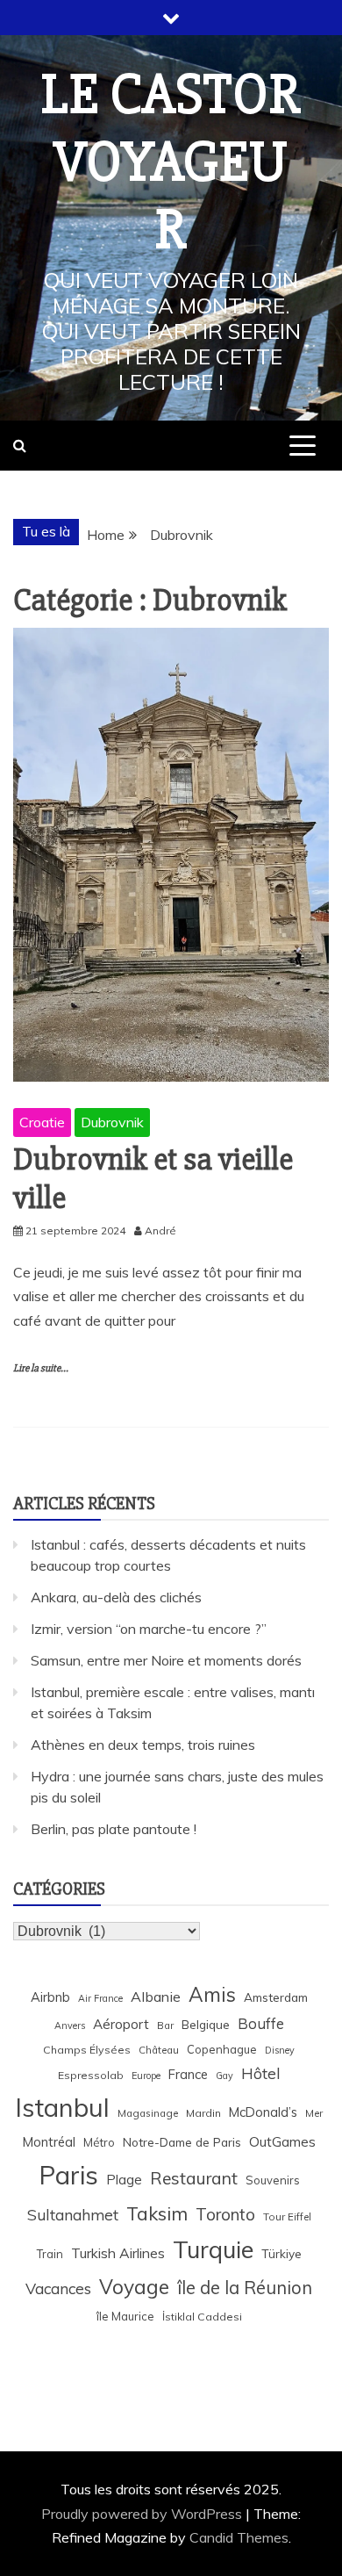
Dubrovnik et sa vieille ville (153, 1179)
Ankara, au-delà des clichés (116, 1597)
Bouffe (261, 2023)
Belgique (206, 2024)
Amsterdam (276, 1997)
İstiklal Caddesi (202, 2317)
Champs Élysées (87, 2050)
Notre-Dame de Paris (182, 2142)
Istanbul (62, 2107)
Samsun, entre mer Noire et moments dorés (166, 1660)
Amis (212, 1994)
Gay (224, 2076)
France (188, 2074)
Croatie (42, 1122)
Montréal (49, 2142)
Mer (314, 2113)
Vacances (58, 2288)
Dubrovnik (112, 1122)
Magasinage (148, 2113)
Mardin (203, 2113)
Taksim (157, 2213)
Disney (280, 2050)
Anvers (70, 2026)
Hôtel (261, 2073)
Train (50, 2254)
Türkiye (281, 2253)
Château (159, 2050)
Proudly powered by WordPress (143, 2514)
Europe (146, 2076)
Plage (124, 2180)
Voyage (134, 2287)
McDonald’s (263, 2112)
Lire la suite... (41, 1368)
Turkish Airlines (118, 2253)
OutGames (282, 2142)
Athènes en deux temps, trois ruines (143, 1745)
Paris (68, 2175)
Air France (100, 1998)
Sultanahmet (73, 2215)
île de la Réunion (245, 2288)
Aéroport (121, 2024)
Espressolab (91, 2075)
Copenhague (222, 2049)
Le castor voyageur (171, 162)
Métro (99, 2142)
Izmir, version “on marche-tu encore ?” (149, 1629)
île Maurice (125, 2316)
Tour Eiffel (287, 2216)
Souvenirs (273, 2180)
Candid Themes (239, 2537)
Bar (165, 2025)
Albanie (156, 1997)
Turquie (213, 2249)
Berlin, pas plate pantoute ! (114, 1829)
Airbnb (50, 1997)
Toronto (225, 2214)
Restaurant (194, 2178)
